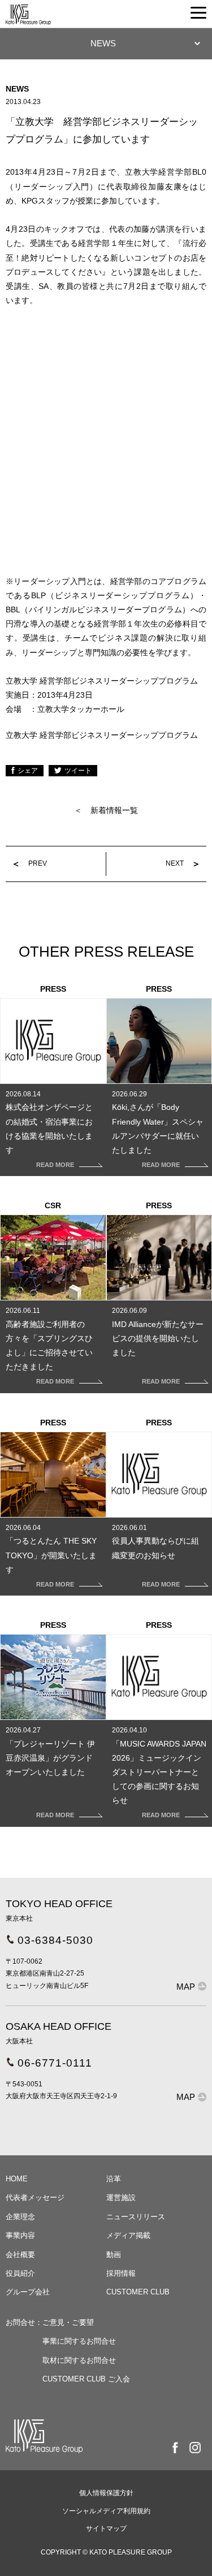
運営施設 (121, 2197)
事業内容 (20, 2235)
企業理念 (20, 2217)
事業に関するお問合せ (79, 2341)
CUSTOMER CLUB (138, 2292)
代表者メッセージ (35, 2197)
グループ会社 (28, 2292)
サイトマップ (106, 2529)
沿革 (114, 2179)
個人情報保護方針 (106, 2493)
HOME (17, 2179)
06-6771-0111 (55, 2063)
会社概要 (20, 2255)
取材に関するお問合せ (79, 2360)
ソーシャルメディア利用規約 (106, 2511)
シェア (28, 771)
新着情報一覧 (114, 810)
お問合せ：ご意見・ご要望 (50, 2322)
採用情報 (121, 2273)
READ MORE (55, 1165)
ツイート (78, 771)
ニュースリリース (136, 2217)
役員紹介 (20, 2273)
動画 (114, 2255)
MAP (186, 1987)
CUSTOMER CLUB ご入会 (86, 2379)
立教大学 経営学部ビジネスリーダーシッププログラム (102, 735)
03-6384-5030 (55, 1940)
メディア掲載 (128, 2235)
